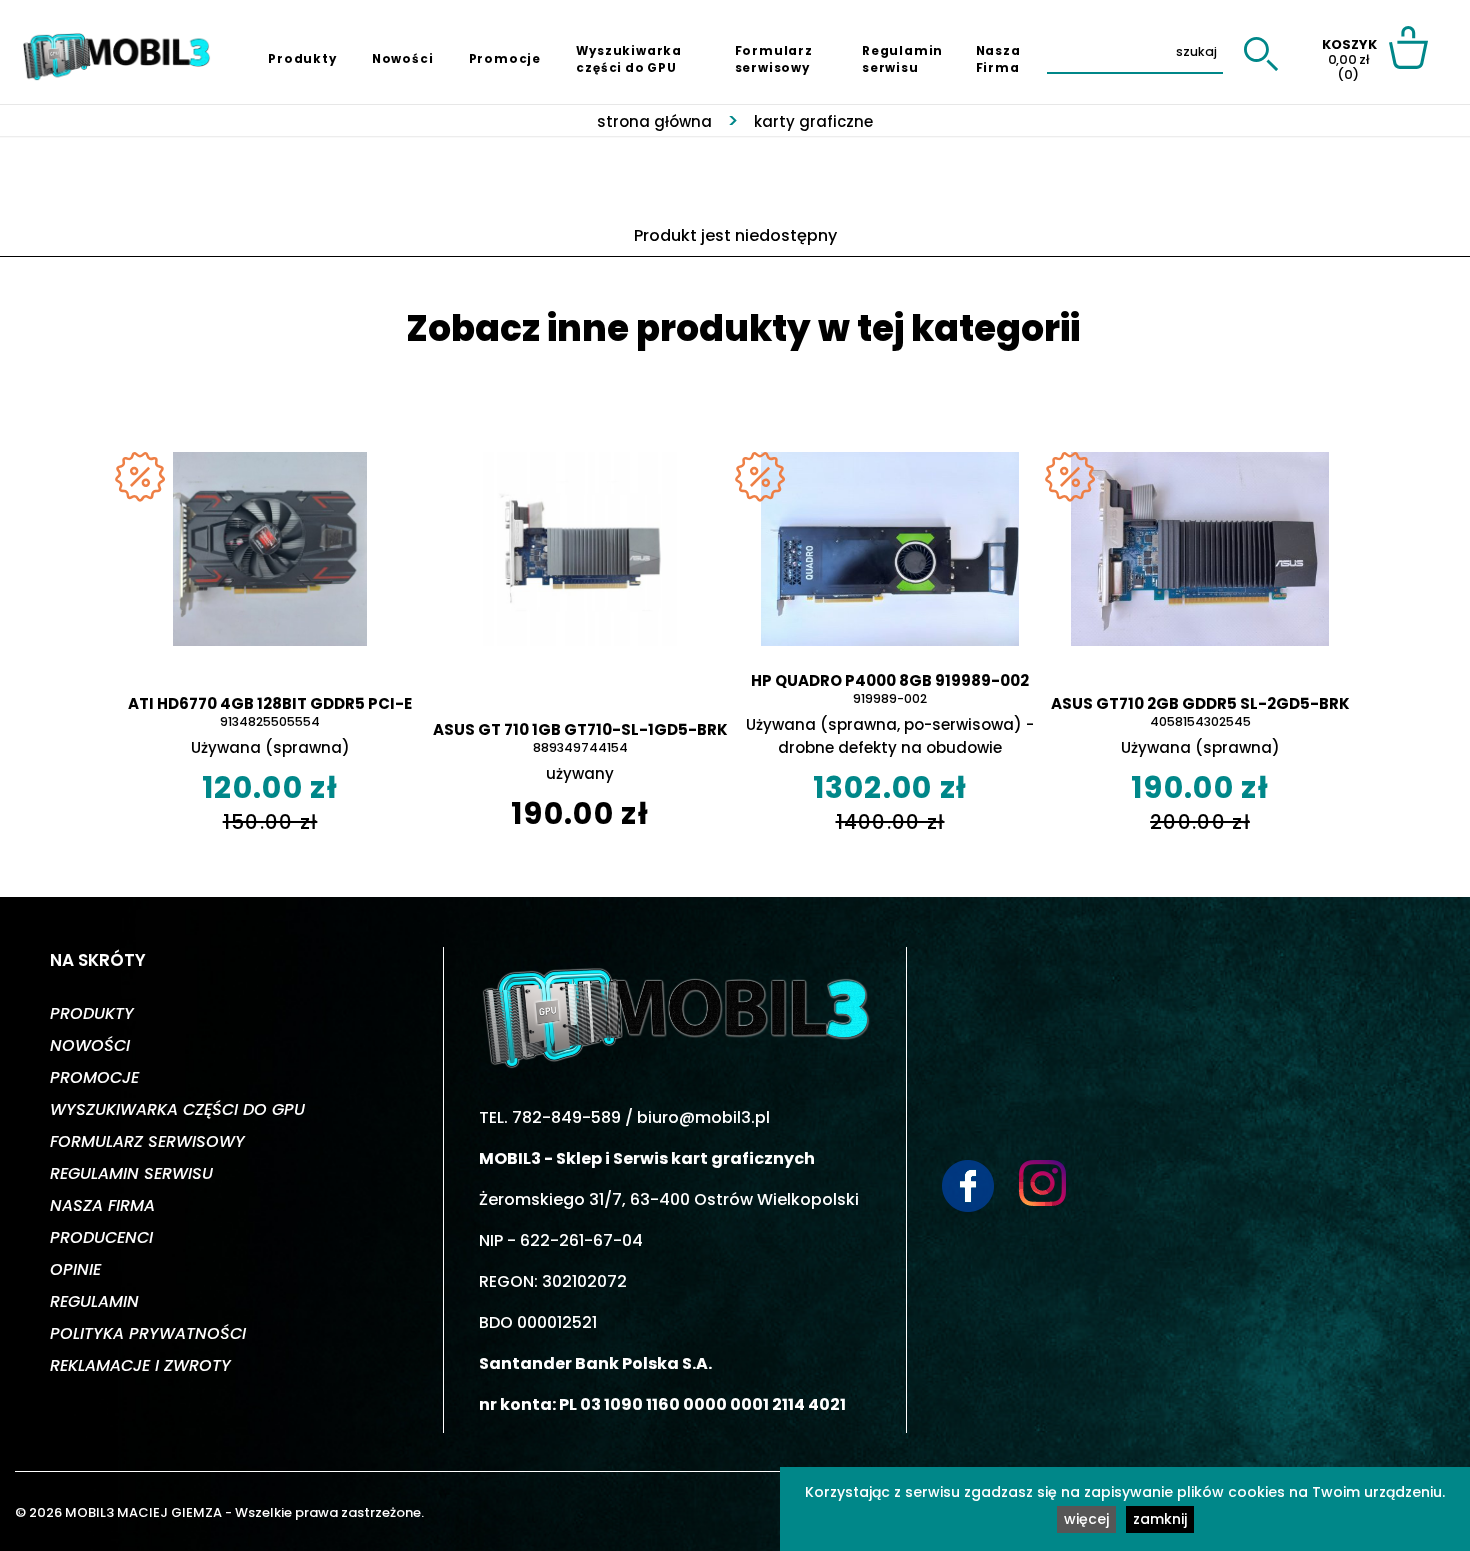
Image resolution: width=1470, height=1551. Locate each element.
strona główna (654, 121)
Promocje (505, 59)
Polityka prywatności (148, 1333)
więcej (1086, 1519)
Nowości (403, 59)
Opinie (75, 1269)
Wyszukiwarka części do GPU (629, 59)
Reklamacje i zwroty (140, 1365)
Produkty (302, 59)
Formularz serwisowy (774, 59)
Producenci (101, 1237)
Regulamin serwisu (902, 59)
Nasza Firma (998, 59)
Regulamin (94, 1301)
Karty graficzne (813, 121)
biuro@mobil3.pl (703, 1117)
